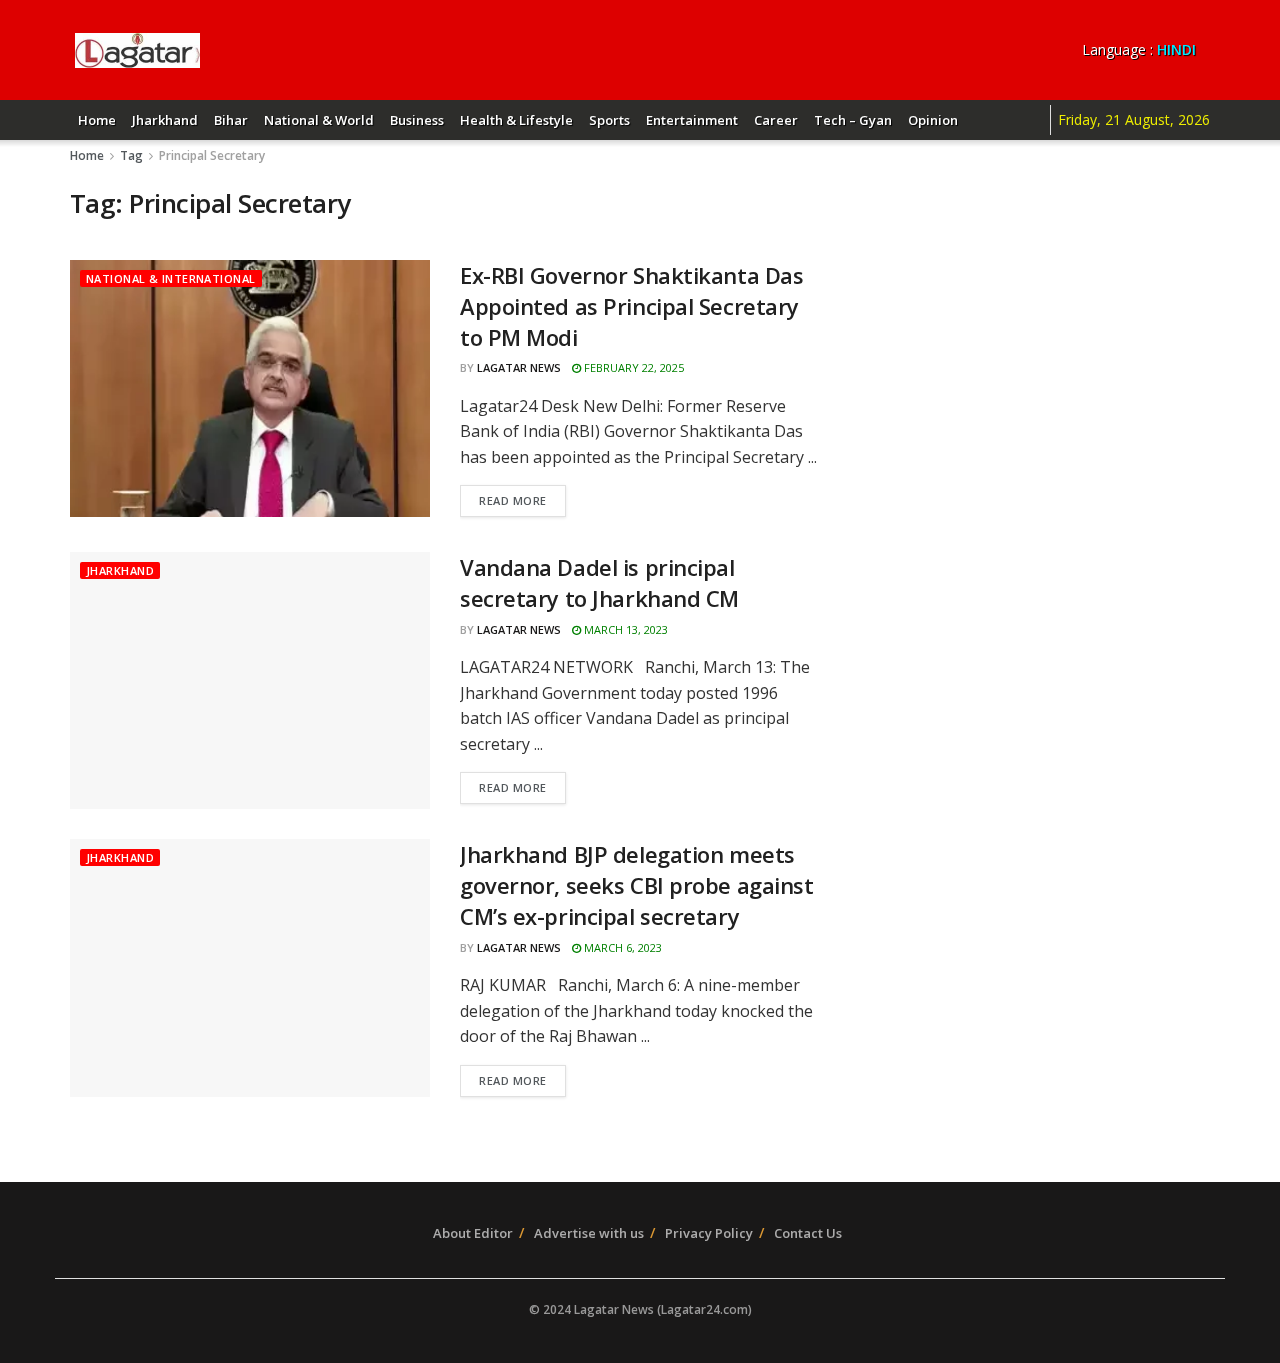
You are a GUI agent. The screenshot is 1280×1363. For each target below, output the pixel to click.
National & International (171, 278)
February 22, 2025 (632, 367)
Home (97, 120)
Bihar (231, 120)
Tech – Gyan (853, 120)
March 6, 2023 (621, 947)
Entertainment (692, 120)
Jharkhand (165, 120)
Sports (609, 120)
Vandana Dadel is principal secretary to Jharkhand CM (599, 582)
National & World (319, 120)
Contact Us (808, 1233)
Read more (513, 500)
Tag (131, 155)
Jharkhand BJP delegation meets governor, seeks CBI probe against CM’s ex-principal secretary (636, 885)
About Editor (473, 1233)
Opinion (933, 120)
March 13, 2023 (624, 629)
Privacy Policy (709, 1233)
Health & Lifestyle (516, 120)
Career (776, 120)
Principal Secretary (212, 155)
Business (417, 120)
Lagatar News (519, 367)
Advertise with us (589, 1233)
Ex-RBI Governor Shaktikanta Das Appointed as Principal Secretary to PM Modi (631, 306)
